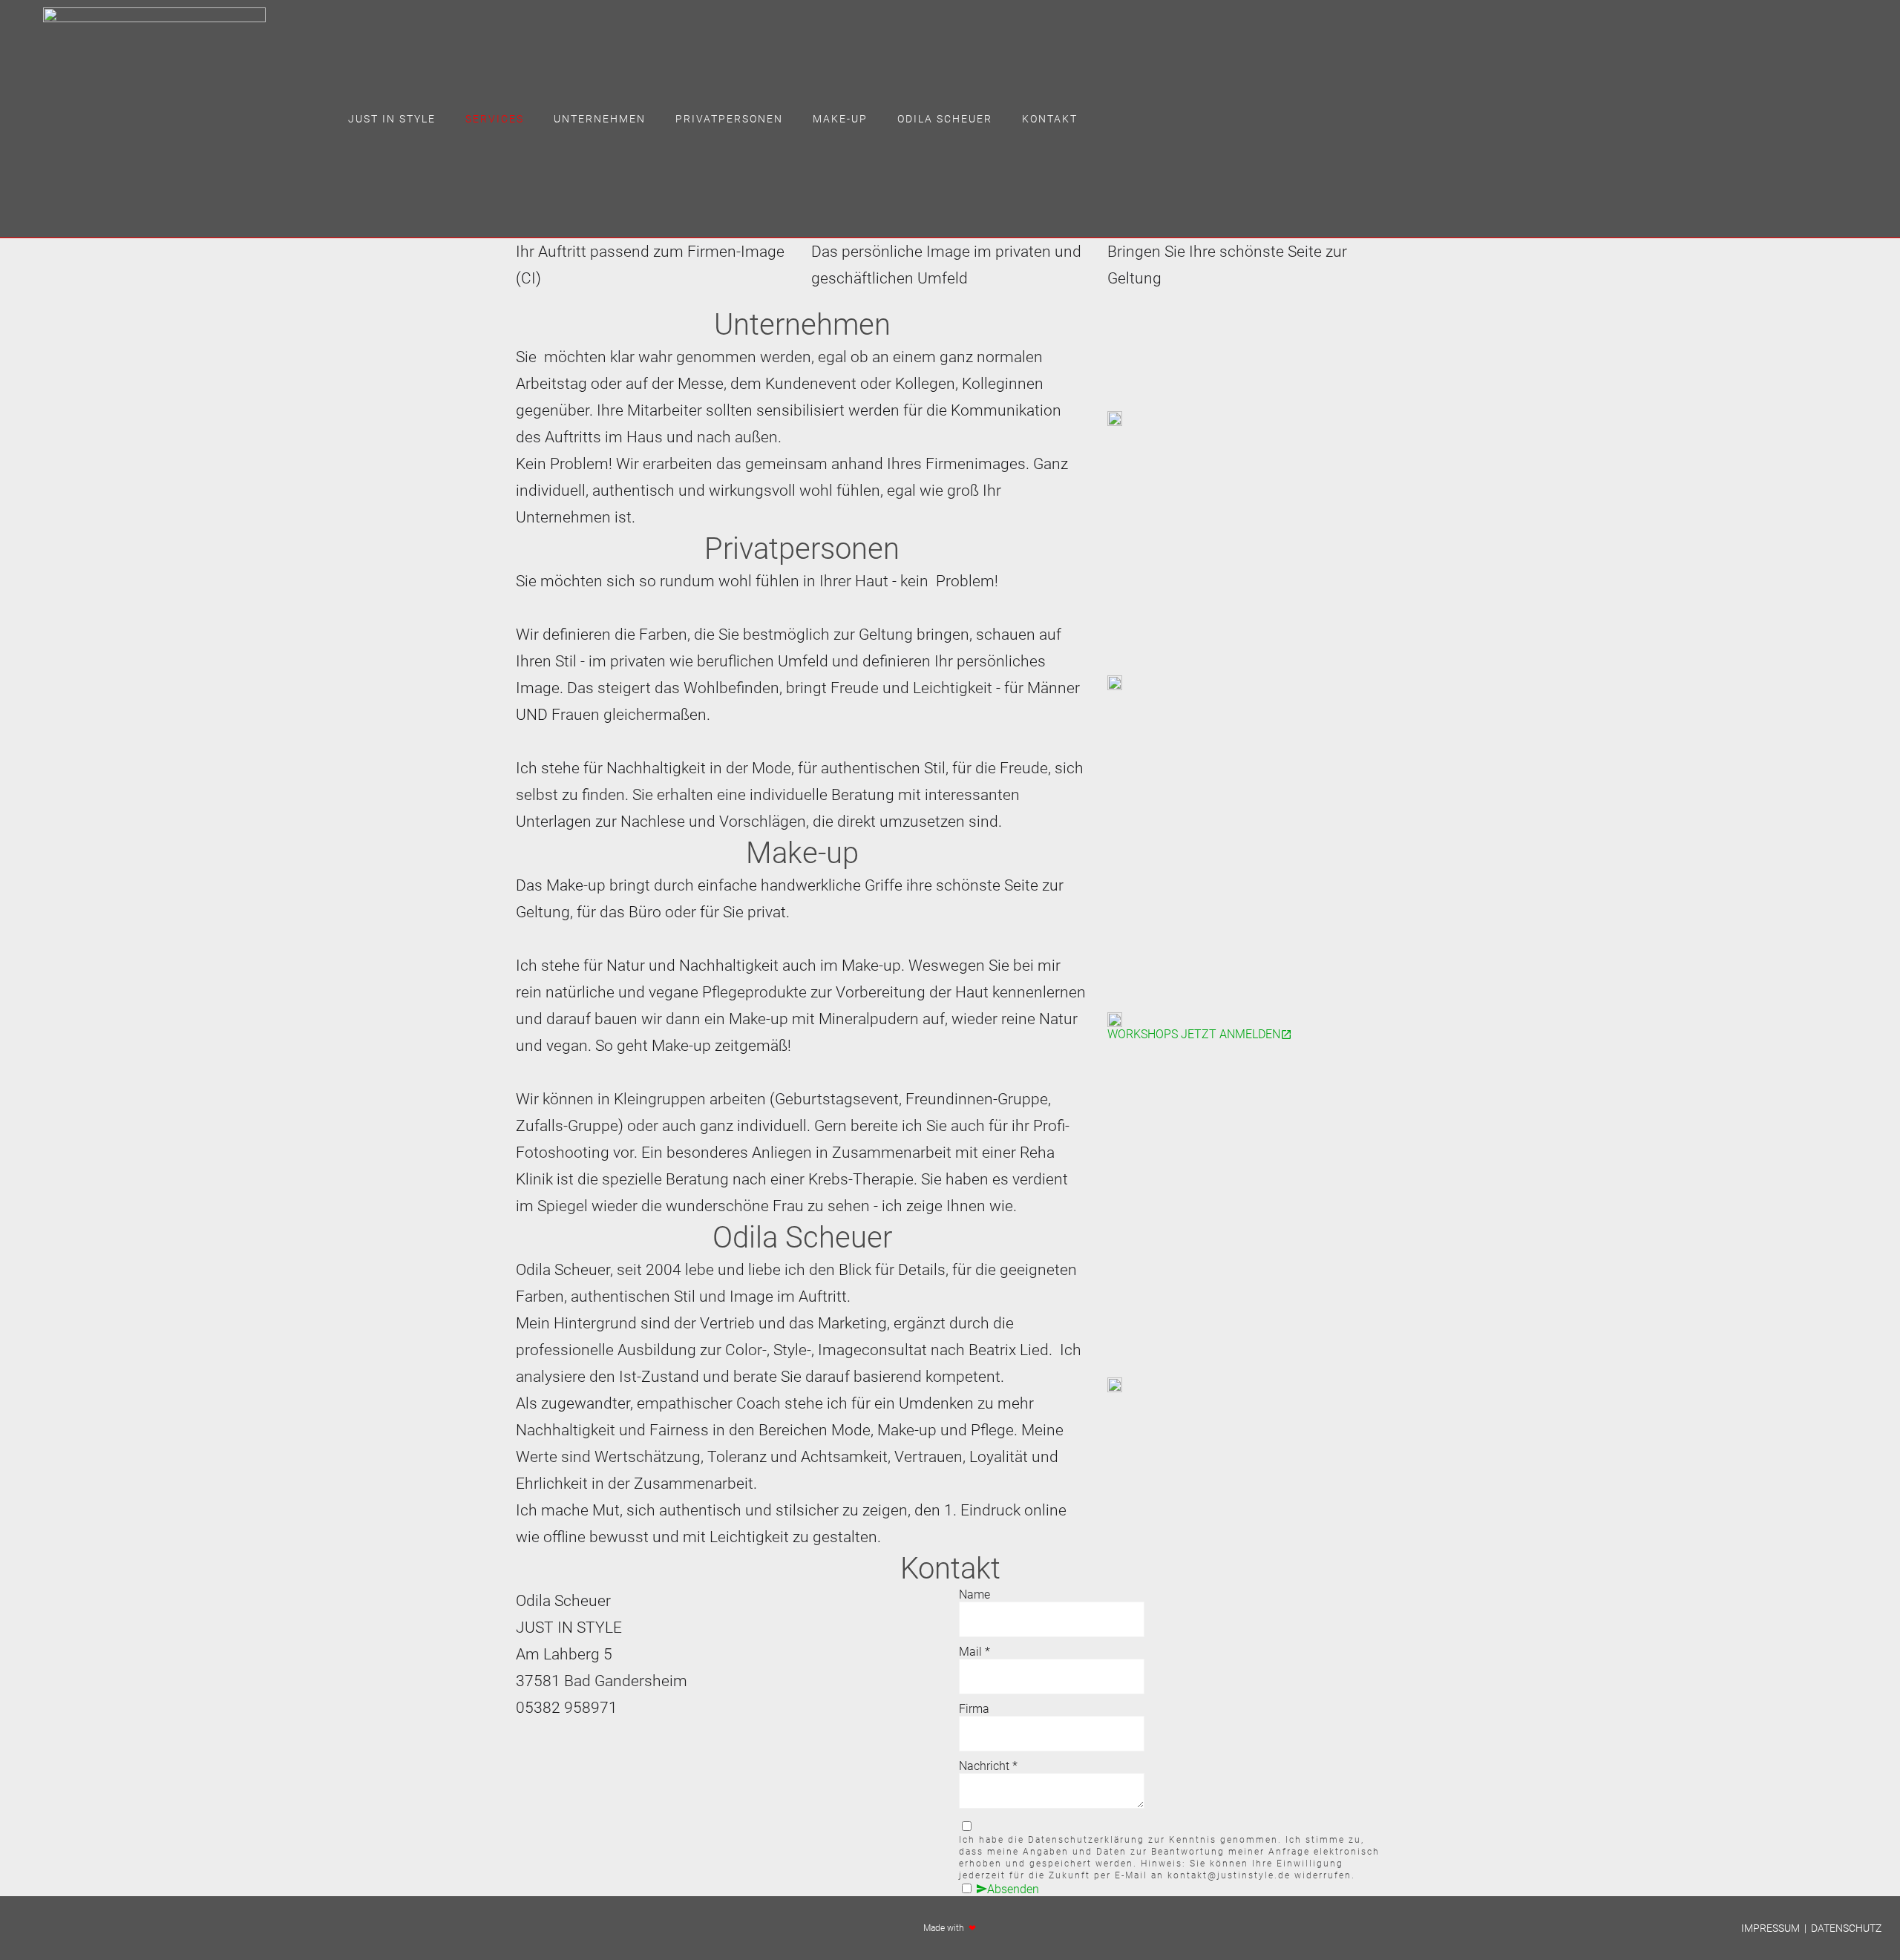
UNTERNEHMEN (600, 119)
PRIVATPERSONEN (729, 119)
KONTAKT (1050, 119)
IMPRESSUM (1770, 1928)
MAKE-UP (840, 119)
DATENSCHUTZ (1846, 1928)
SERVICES (495, 119)
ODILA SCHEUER (945, 119)
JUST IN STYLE (392, 119)
